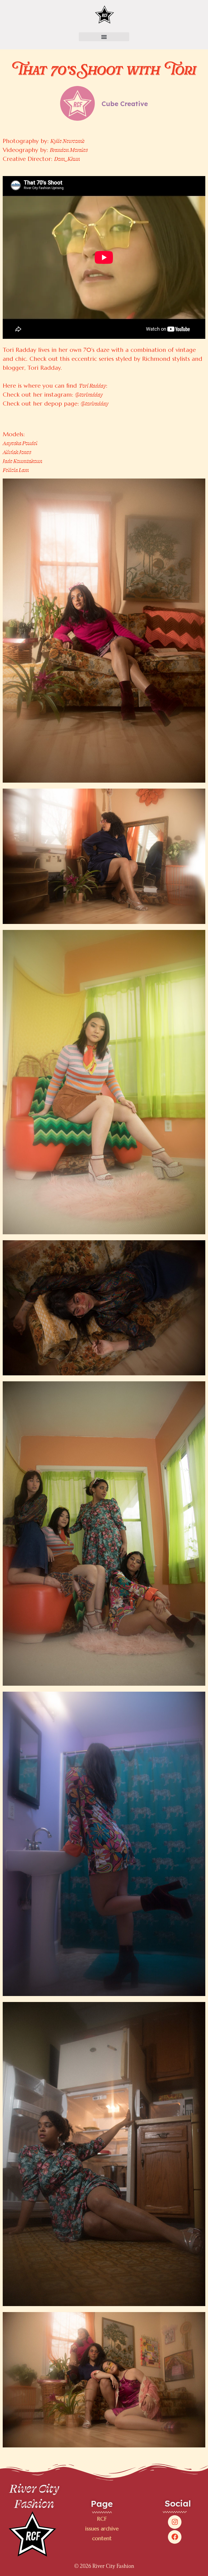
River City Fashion (34, 2496)
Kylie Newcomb (67, 141)
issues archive (102, 2529)
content (102, 2538)
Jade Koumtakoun (22, 461)
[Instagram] (175, 2522)
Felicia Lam (16, 470)
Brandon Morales (69, 150)
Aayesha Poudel (20, 443)
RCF (102, 2519)
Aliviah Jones (17, 452)
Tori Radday (92, 385)
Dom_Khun (67, 159)
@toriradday (89, 394)
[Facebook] (175, 2537)
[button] (104, 37)
